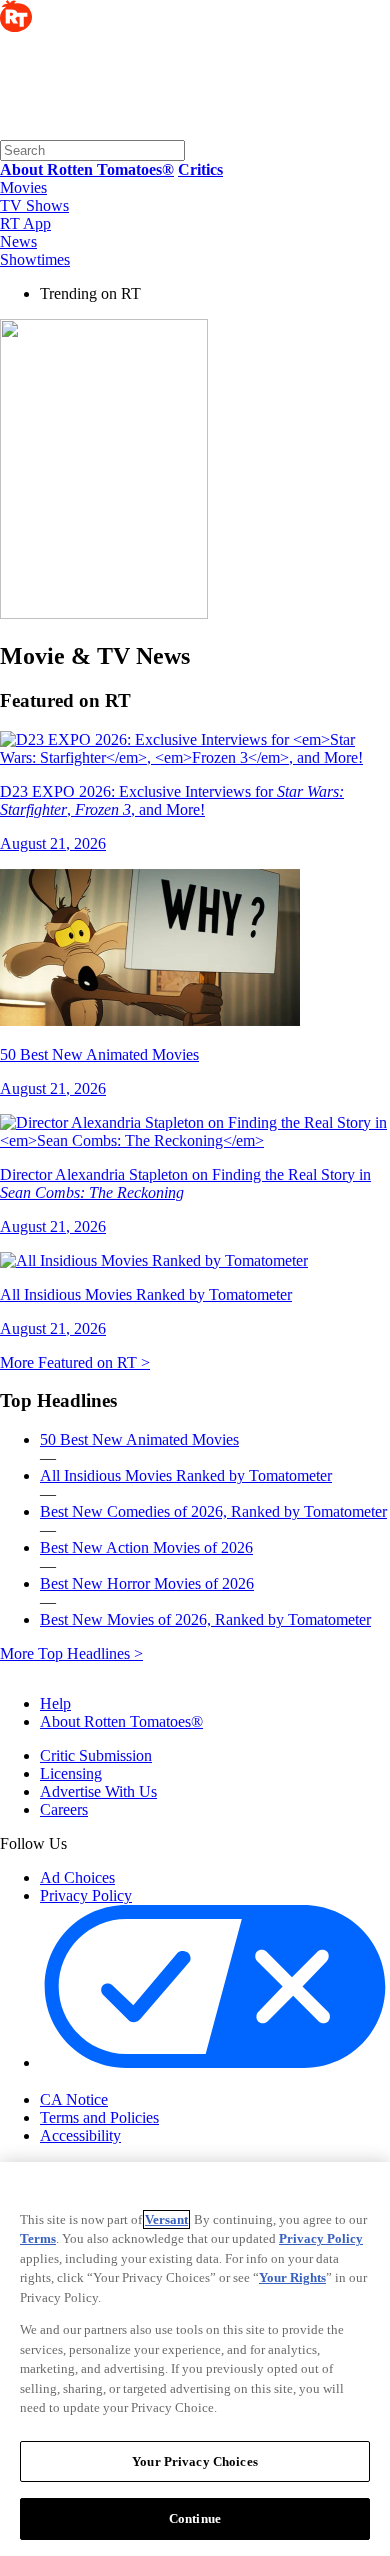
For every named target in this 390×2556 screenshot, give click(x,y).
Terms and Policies (99, 2117)
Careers (64, 1809)
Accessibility (80, 2135)
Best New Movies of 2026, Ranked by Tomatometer (205, 1619)
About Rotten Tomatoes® (121, 1721)
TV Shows (34, 205)
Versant (166, 2219)
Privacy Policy (86, 1895)
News (18, 241)
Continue (195, 2518)
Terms (38, 2238)
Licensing (71, 1773)
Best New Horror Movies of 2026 (147, 1583)
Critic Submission (96, 1755)
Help (55, 1703)
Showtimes (35, 259)
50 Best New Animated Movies (139, 1439)
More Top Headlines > (71, 1653)
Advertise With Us (98, 1791)
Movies (23, 187)
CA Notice (74, 2099)
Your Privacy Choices (124, 2082)
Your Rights (292, 2277)
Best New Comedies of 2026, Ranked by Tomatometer (213, 1511)
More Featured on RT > (75, 1362)
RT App (25, 223)
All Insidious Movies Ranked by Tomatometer (186, 1475)
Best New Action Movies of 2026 (146, 1547)
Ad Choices (77, 1877)
